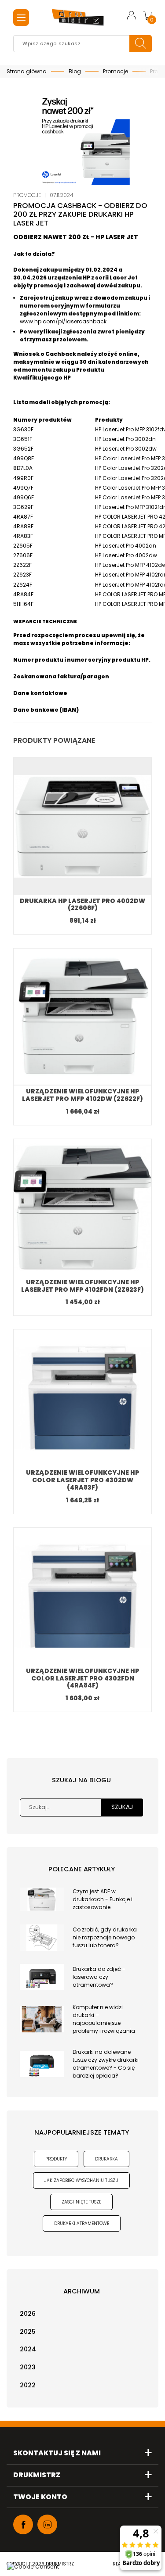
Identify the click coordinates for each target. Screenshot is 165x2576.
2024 (28, 2349)
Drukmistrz (37, 2475)
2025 (27, 2332)
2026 (28, 2314)
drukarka (106, 2159)
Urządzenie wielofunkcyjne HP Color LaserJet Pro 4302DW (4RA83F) (82, 1480)
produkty (56, 2159)
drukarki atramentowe (82, 2223)
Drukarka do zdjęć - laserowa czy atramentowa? (99, 1977)
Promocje (27, 195)
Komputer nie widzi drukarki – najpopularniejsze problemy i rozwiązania (104, 2019)
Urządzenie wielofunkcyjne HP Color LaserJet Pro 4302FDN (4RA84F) (82, 1678)
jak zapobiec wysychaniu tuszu (81, 2180)
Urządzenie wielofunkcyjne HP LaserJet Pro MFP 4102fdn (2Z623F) (82, 1286)
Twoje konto (40, 2497)
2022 (28, 2385)
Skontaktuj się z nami (57, 2453)
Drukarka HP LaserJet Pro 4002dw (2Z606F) (82, 905)
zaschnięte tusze (81, 2202)
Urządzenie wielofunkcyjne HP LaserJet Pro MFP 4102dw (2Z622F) (82, 1095)
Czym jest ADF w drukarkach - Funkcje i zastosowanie (103, 1899)
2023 (28, 2367)
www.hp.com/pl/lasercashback (63, 321)
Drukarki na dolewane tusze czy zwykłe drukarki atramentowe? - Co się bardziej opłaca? (106, 2064)
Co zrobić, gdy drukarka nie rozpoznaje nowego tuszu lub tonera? (105, 1937)
